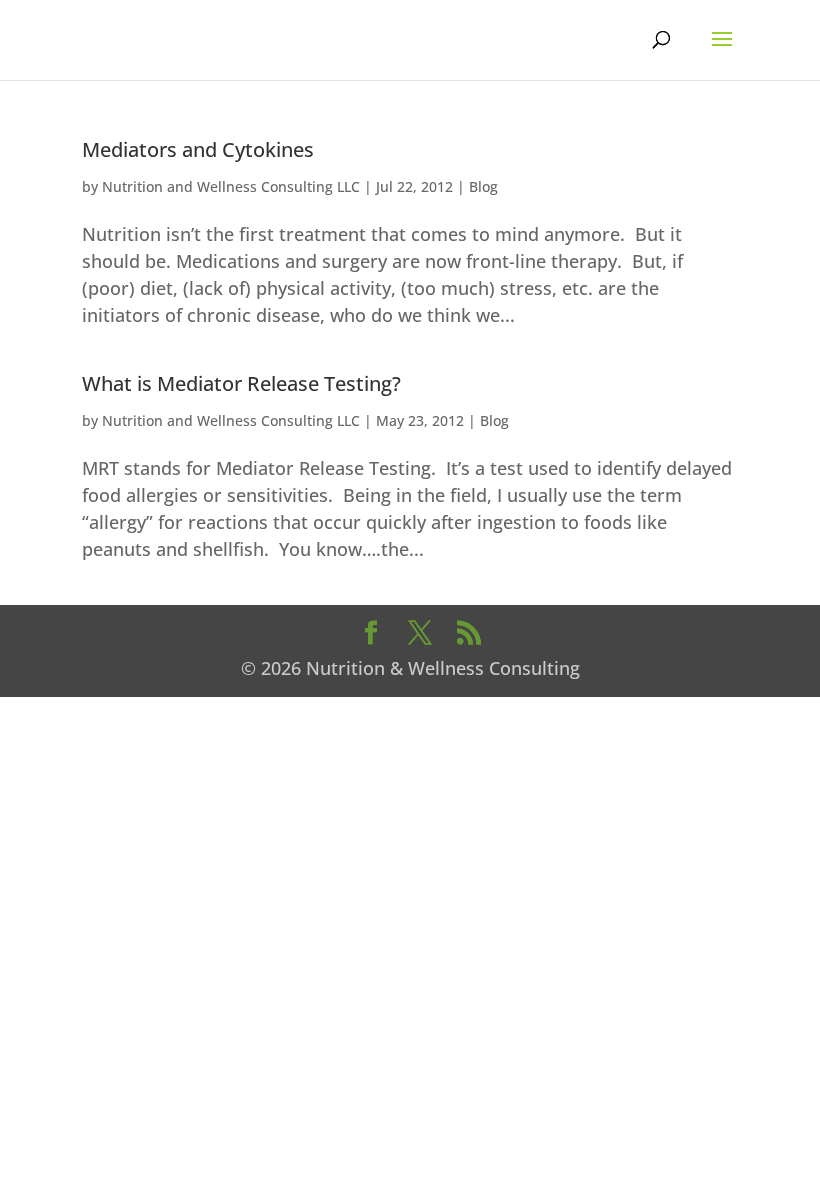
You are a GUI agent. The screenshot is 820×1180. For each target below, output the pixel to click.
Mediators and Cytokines (198, 149)
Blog (483, 186)
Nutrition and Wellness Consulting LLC (231, 186)
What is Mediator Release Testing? (241, 383)
